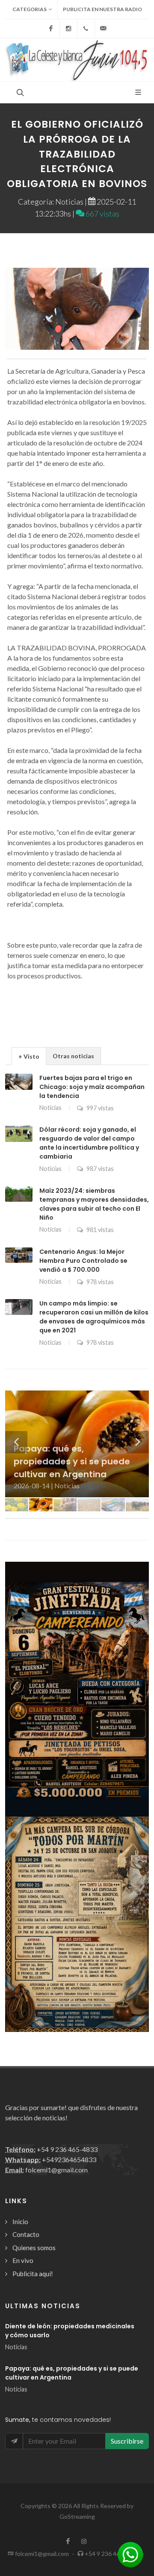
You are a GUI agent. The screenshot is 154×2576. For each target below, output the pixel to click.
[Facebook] (51, 29)
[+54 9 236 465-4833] (86, 29)
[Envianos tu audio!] (130, 2554)
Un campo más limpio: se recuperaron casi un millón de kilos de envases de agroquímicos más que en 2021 (94, 1317)
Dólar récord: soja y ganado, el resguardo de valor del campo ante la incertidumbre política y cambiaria (89, 1143)
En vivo (23, 2260)
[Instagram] (68, 29)
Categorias (30, 9)
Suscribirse (127, 2441)
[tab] (29, 1056)
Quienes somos (34, 2248)
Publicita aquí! (33, 2274)
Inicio (20, 2222)
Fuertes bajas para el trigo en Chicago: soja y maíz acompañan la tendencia (92, 1087)
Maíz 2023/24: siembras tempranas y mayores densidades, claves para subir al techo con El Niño (94, 1204)
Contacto (26, 2234)
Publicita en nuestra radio (102, 9)
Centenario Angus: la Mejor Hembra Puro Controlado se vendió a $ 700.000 (83, 1261)
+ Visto (29, 1056)
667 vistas (102, 214)
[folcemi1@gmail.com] (104, 29)
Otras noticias (73, 1056)
